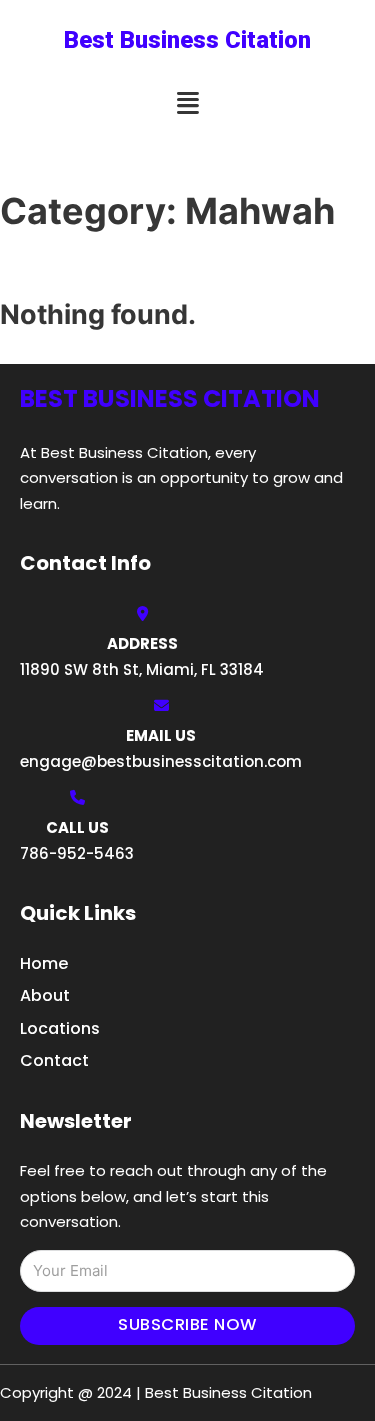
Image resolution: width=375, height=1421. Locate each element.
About (45, 995)
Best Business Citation (187, 40)
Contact (54, 1060)
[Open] (188, 103)
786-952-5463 (77, 853)
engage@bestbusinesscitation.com (161, 761)
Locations (60, 1028)
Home (44, 963)
